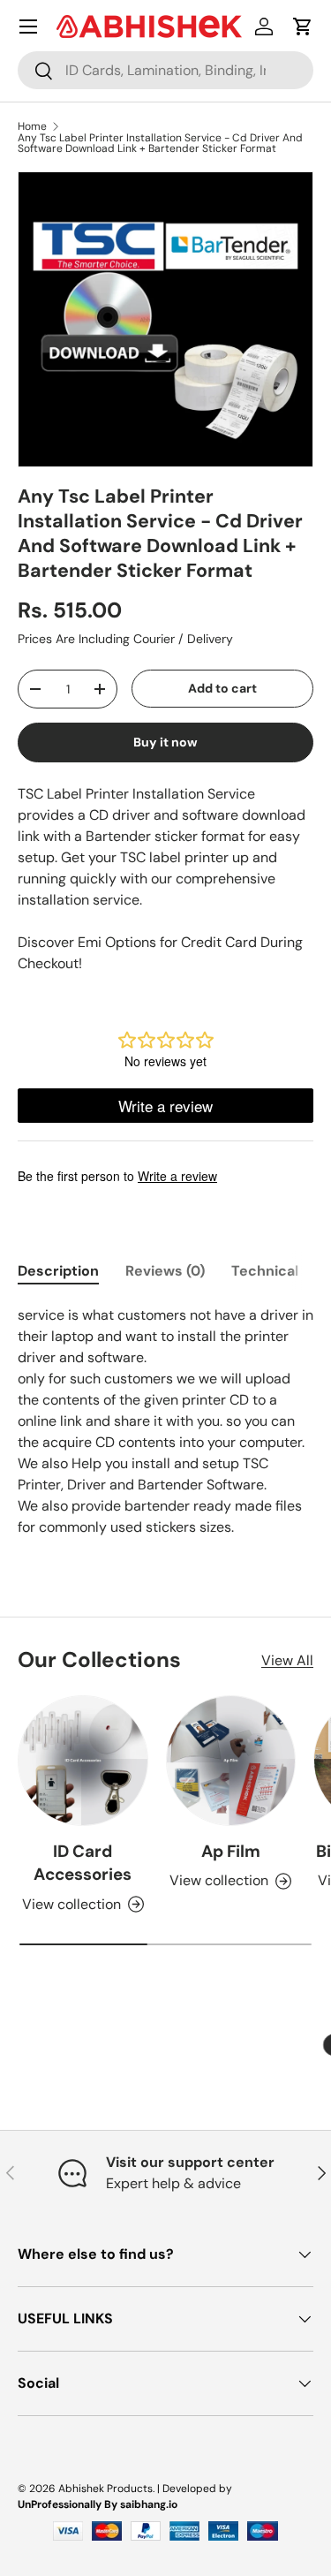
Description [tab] (58, 1271)
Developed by (197, 2489)
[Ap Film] (231, 1761)
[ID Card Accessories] (83, 1761)
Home (32, 126)
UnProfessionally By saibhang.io (98, 2504)
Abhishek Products (105, 2489)
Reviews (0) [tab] (165, 1271)
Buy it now (165, 742)
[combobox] (165, 70)
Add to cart (222, 688)
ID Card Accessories (83, 1863)
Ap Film (231, 1851)
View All (287, 1660)
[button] (303, 27)
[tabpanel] (165, 1421)
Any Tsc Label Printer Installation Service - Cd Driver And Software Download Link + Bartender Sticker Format (160, 143)
